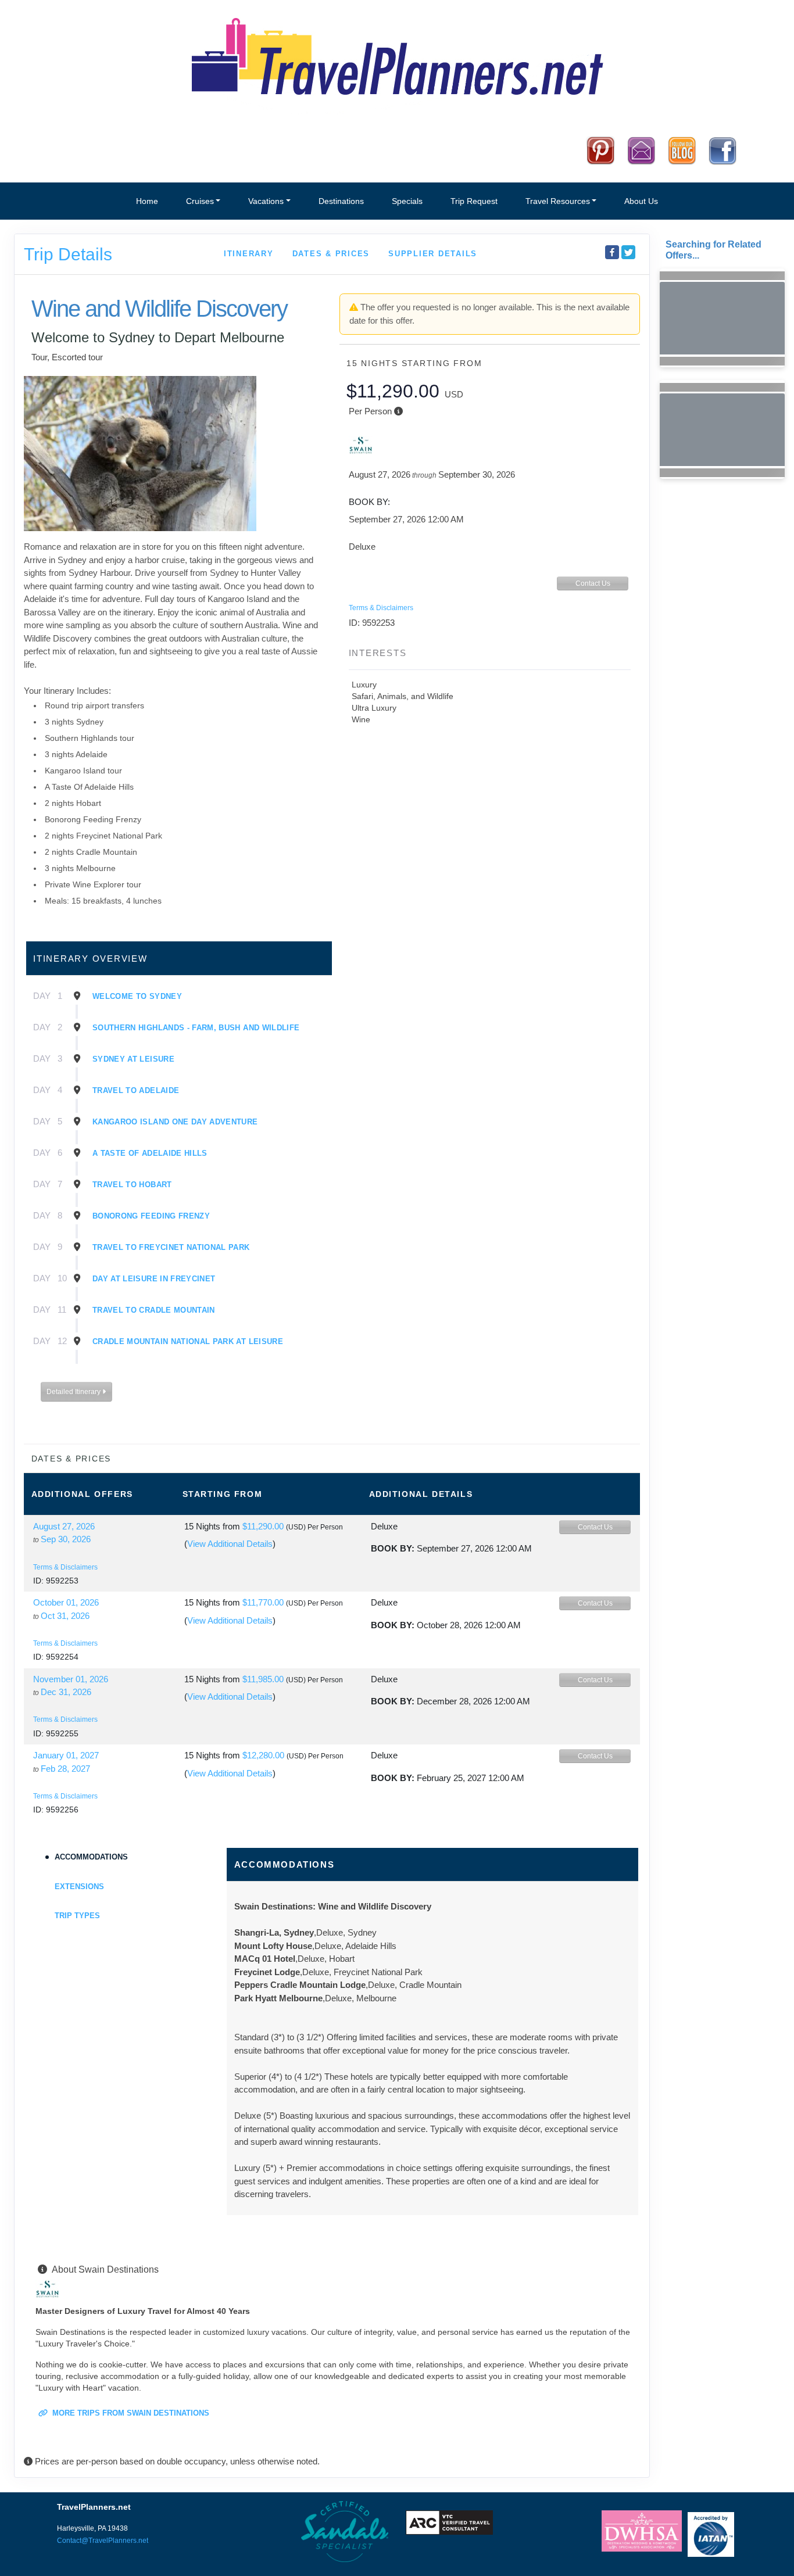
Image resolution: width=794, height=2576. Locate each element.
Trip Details (68, 254)
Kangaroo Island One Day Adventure (175, 1122)
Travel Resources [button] (558, 201)
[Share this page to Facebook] (612, 252)
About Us (641, 201)
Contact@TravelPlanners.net (103, 2541)
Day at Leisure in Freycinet (154, 1279)
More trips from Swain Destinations (130, 2413)
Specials (407, 201)
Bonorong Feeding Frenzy (151, 1216)
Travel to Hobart (132, 1185)
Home (147, 201)
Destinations (341, 201)
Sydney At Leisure (133, 1059)
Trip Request (474, 201)
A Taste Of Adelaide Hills (150, 1153)
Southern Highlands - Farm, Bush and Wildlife (196, 1028)
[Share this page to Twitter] (628, 252)
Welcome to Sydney (137, 996)
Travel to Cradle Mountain (154, 1310)
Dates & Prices (331, 254)
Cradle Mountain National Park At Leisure (188, 1341)
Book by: (393, 1548)
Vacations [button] (266, 201)
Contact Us (593, 583)
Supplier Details (433, 254)
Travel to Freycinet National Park (171, 1247)
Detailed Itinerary (74, 1392)
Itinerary (249, 254)
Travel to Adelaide (136, 1090)
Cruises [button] (200, 201)
